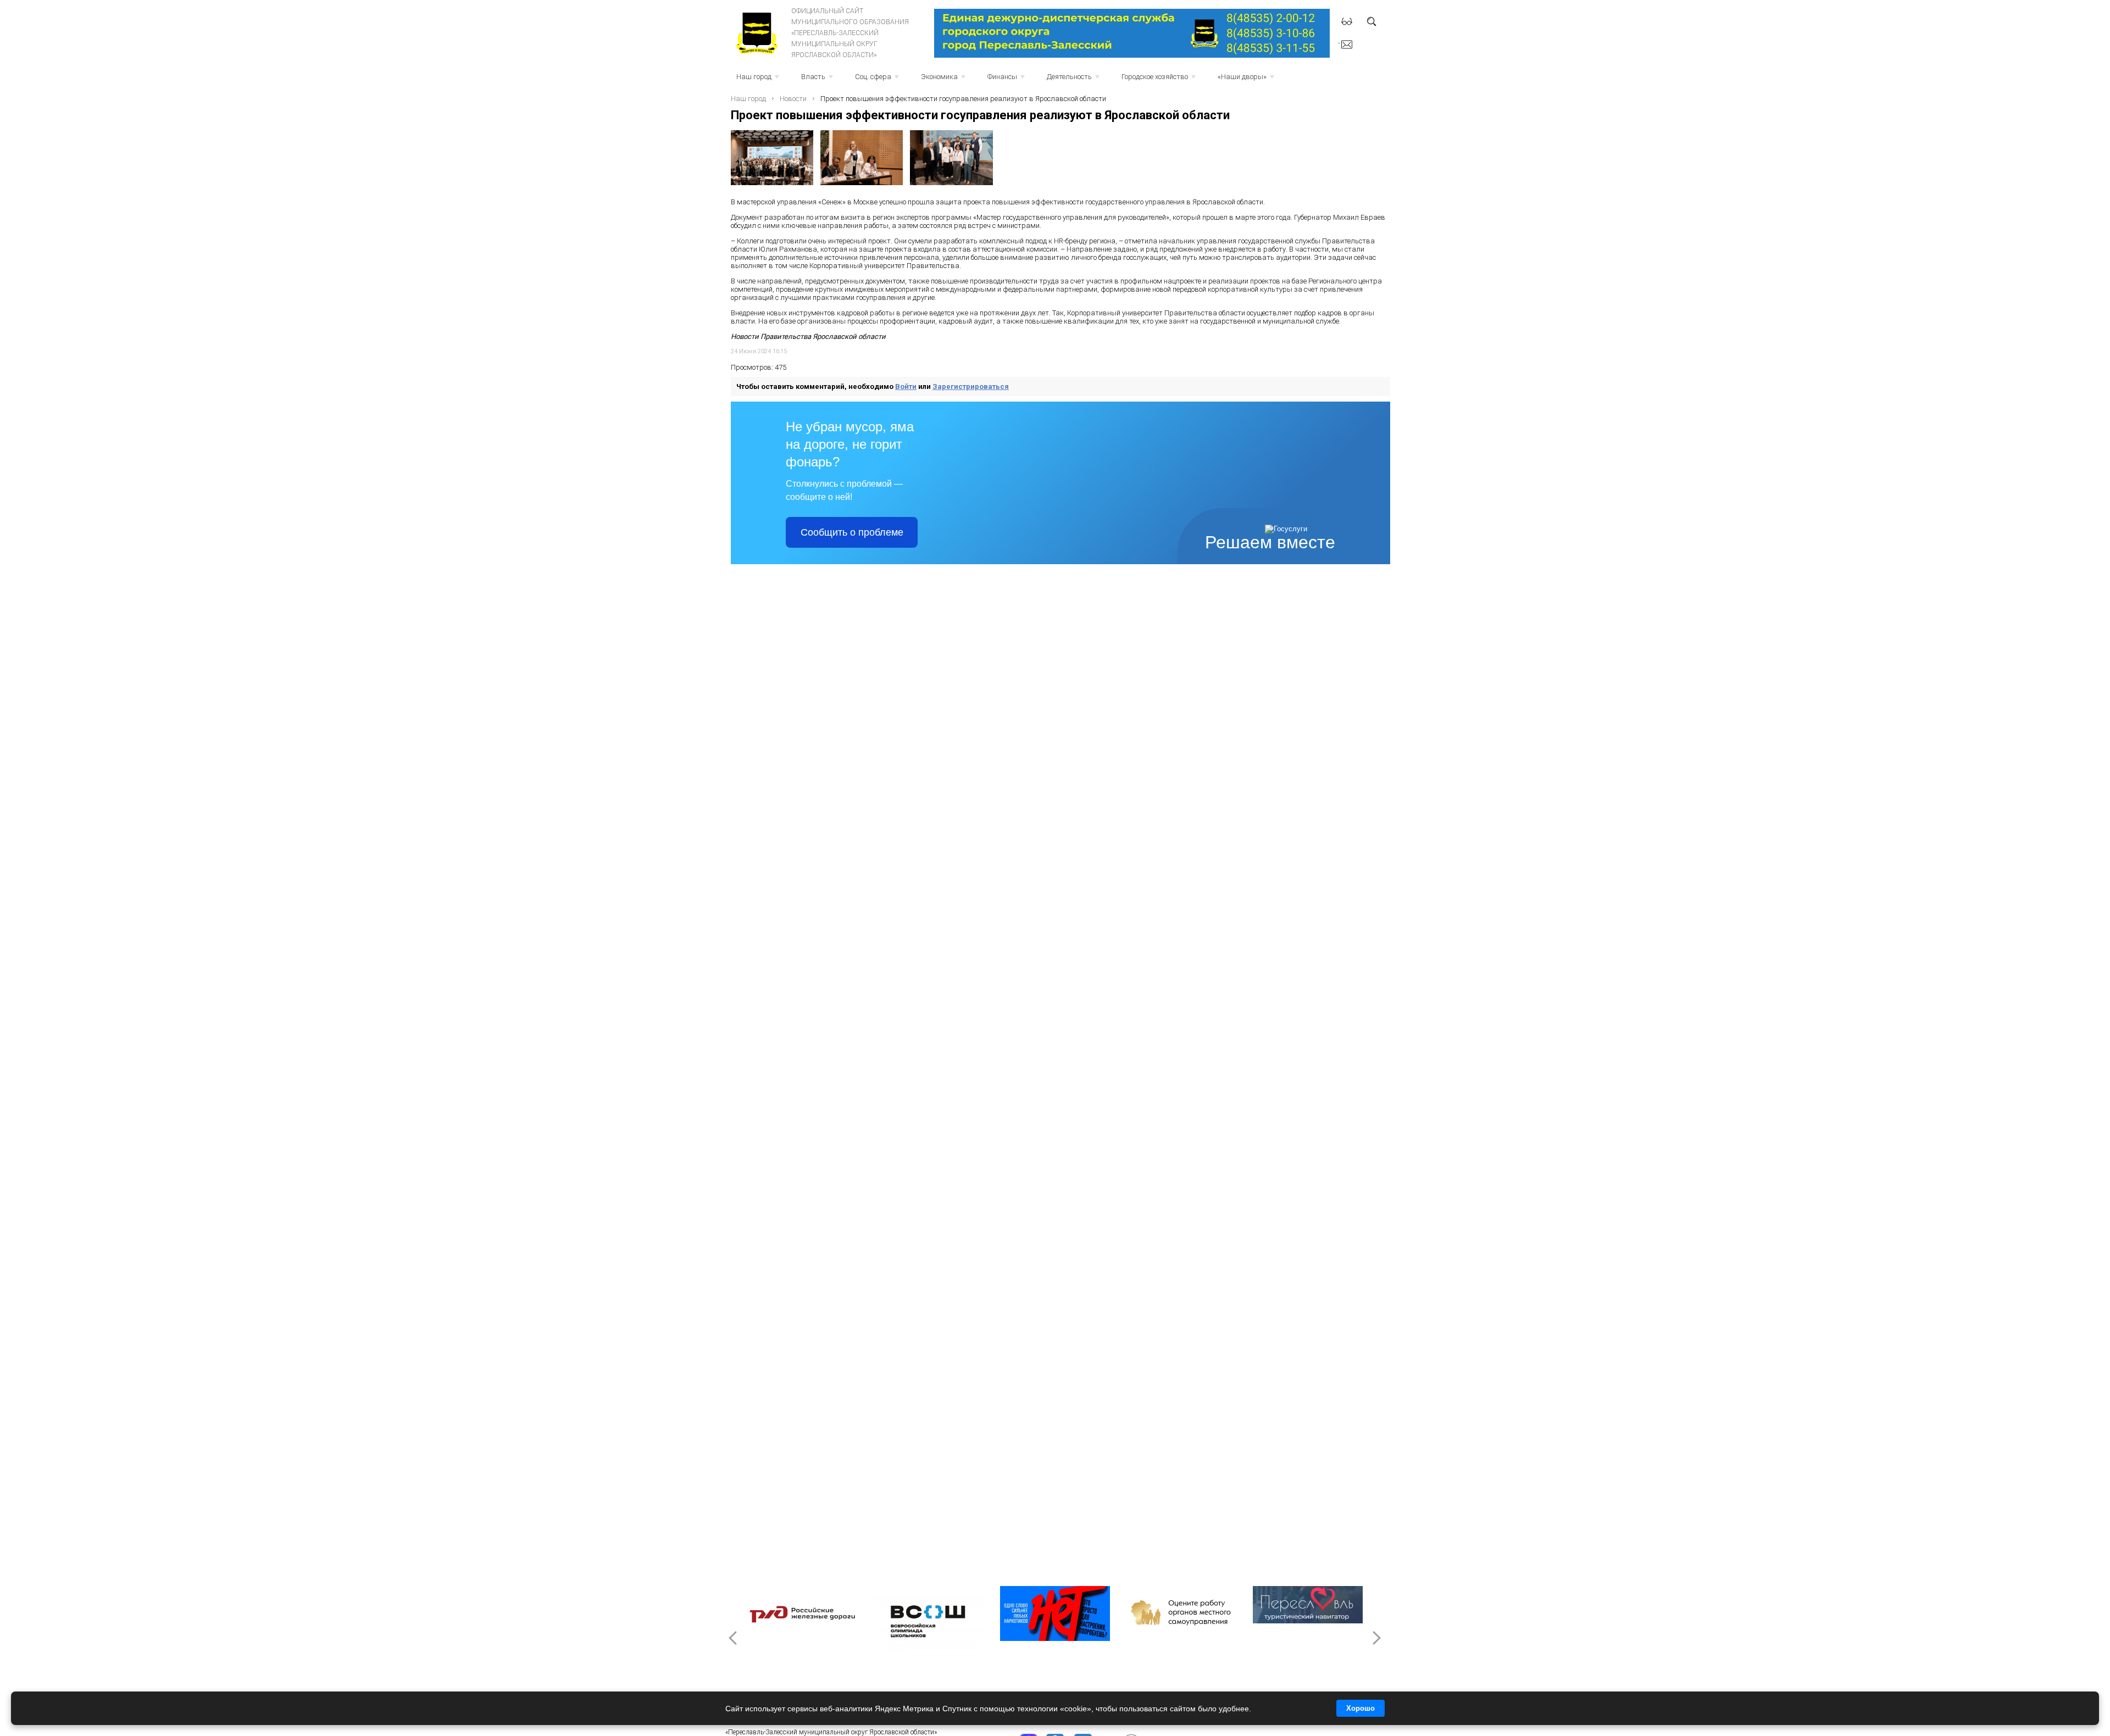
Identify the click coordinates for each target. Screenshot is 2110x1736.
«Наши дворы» (1247, 80)
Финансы (1007, 80)
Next (1376, 1638)
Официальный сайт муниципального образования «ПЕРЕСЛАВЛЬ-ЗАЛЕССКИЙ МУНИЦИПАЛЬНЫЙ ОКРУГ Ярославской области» (850, 33)
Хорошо (1361, 1708)
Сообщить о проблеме (852, 532)
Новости (793, 99)
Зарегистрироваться (971, 386)
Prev (734, 1638)
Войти (906, 386)
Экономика (944, 80)
